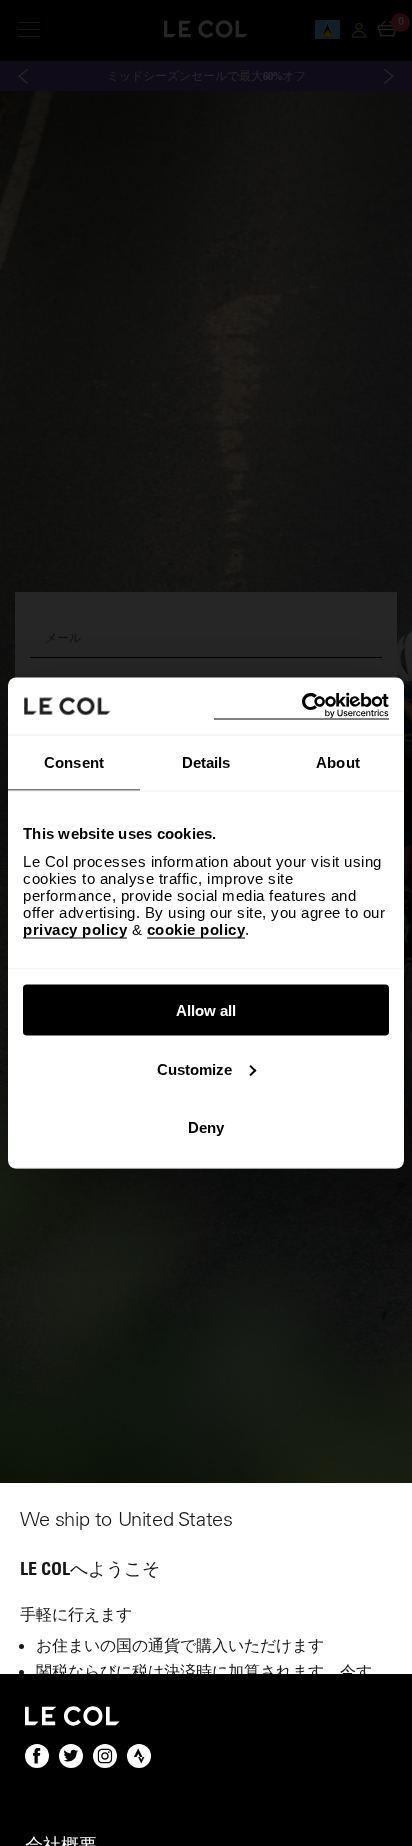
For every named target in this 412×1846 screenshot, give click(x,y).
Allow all (206, 1010)
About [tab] (338, 761)
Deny (206, 1127)
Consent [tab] (74, 761)
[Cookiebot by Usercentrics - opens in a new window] (301, 706)
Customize (194, 1068)
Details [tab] (206, 761)
